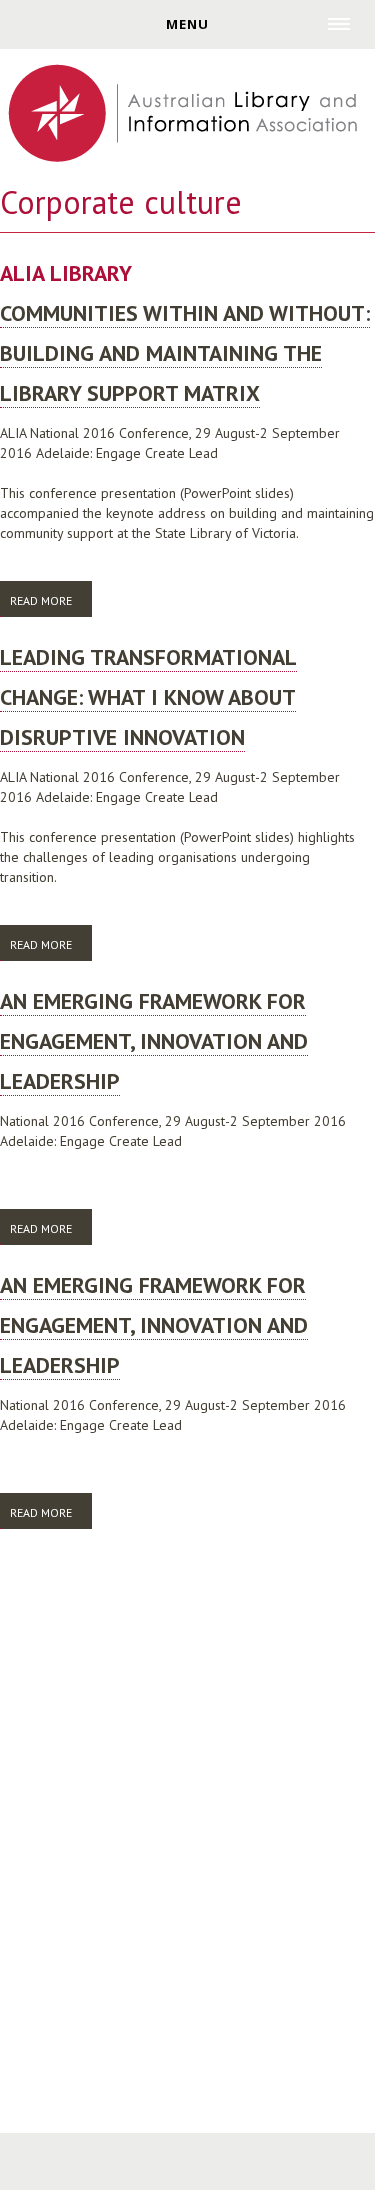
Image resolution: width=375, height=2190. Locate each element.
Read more (51, 605)
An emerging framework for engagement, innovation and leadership (154, 1041)
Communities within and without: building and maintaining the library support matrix (185, 353)
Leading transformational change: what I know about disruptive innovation (148, 697)
